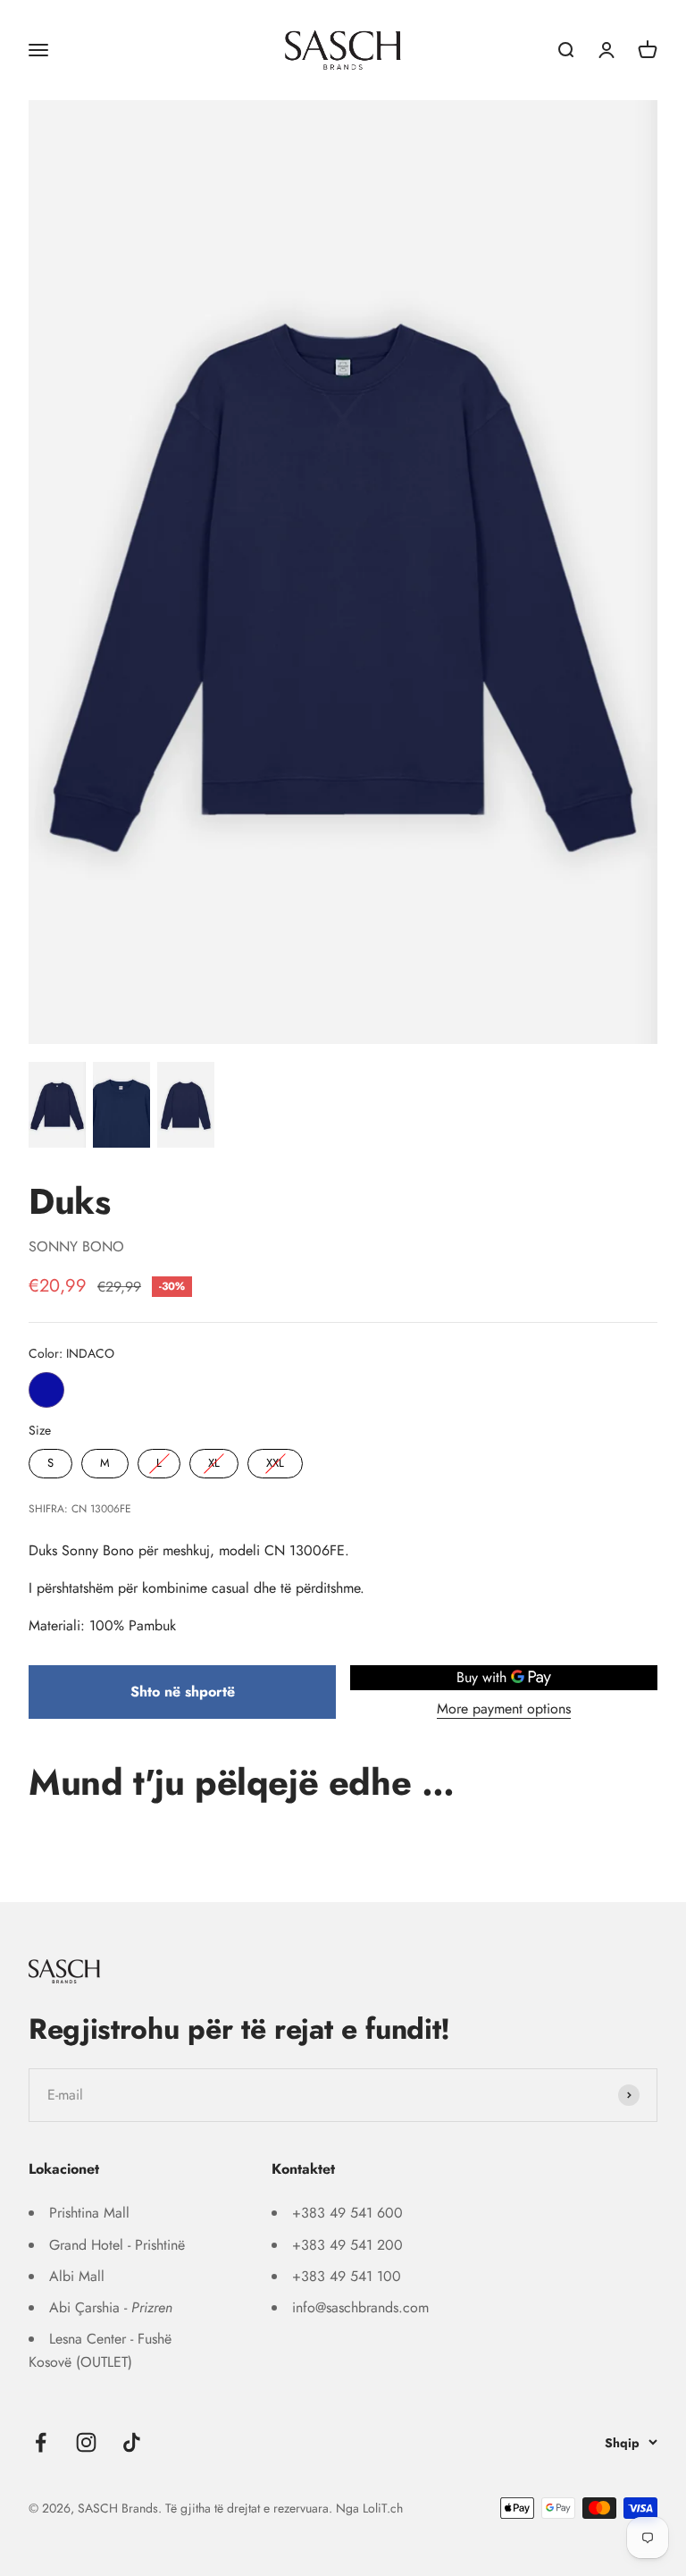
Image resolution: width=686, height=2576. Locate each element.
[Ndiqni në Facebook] (41, 2442)
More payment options (504, 1709)
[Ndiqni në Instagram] (86, 2442)
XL (214, 1460)
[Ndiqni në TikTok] (132, 2442)
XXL (275, 1460)
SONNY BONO (76, 1246)
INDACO (46, 1390)
